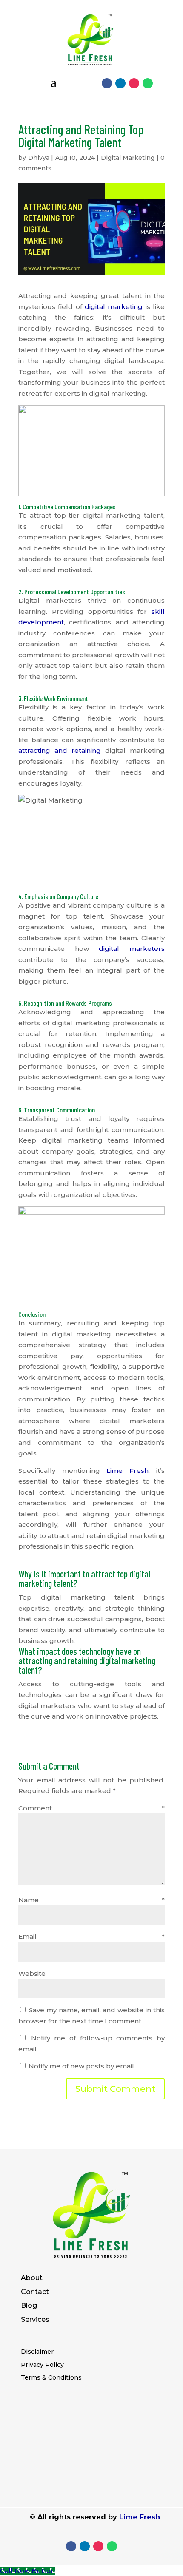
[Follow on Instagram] (134, 83)
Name (91, 1900)
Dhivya (39, 158)
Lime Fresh (127, 1471)
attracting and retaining (60, 750)
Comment (91, 1808)
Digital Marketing (128, 158)
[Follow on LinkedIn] (120, 83)
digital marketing (114, 307)
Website (32, 1973)
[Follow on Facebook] (107, 83)
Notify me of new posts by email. (82, 2066)
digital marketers (132, 949)
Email (91, 1936)
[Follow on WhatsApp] (148, 83)
